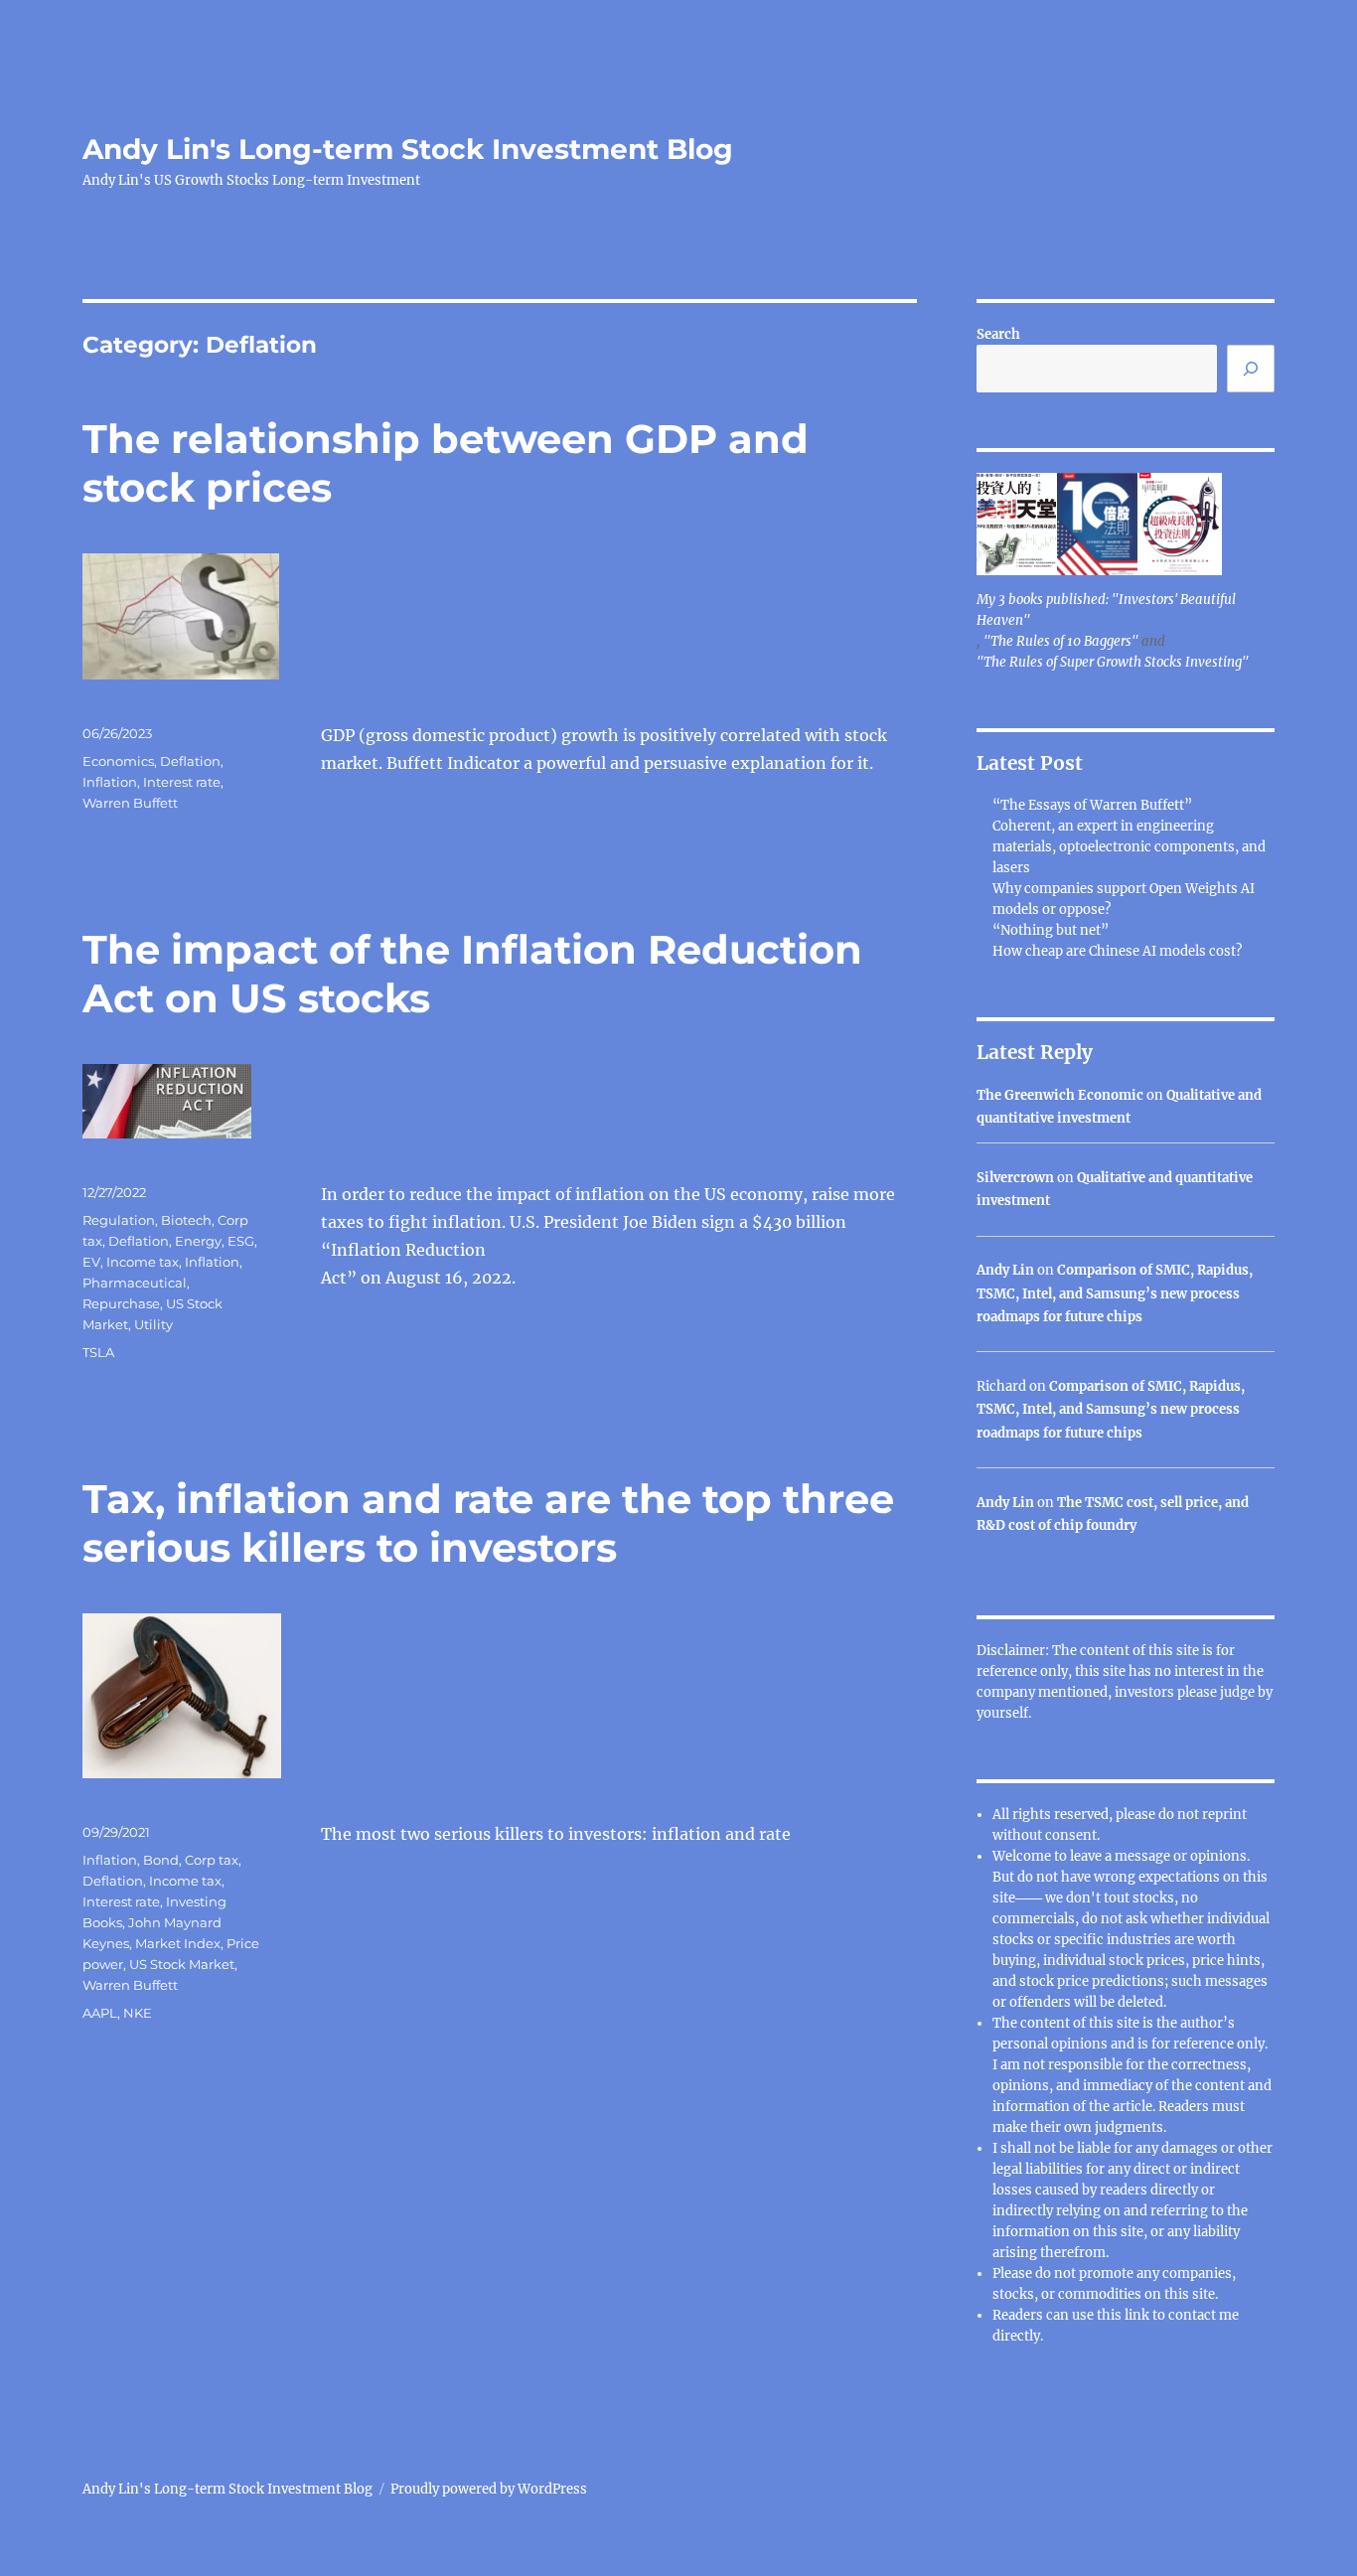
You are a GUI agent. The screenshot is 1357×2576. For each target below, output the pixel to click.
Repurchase (121, 1303)
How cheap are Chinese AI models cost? (1117, 951)
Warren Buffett (130, 803)
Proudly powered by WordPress (489, 2489)
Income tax (143, 1262)
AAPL (100, 2013)
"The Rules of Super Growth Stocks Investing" (1113, 662)
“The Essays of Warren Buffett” (1092, 805)
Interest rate (182, 782)
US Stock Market (182, 1964)
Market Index (178, 1943)
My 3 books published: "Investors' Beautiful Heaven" (1106, 610)
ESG (241, 1241)
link (1138, 2315)
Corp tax (212, 1860)
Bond (161, 1860)
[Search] (1251, 369)
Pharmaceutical (135, 1283)
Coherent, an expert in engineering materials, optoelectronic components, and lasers (1129, 847)
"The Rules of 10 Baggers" (1061, 641)
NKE (138, 2013)
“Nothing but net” (1051, 930)
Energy (198, 1241)
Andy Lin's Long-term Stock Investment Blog (408, 149)
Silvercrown (1015, 1178)
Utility (153, 1324)
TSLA (98, 1352)
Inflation (110, 782)
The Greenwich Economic (1060, 1095)
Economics (118, 761)
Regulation (119, 1220)
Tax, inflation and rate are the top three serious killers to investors (488, 1523)
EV (91, 1262)
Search (998, 334)
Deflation (190, 761)
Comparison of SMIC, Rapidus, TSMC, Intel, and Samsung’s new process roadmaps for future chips (1115, 1293)
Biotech (186, 1220)
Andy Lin (1005, 1270)
